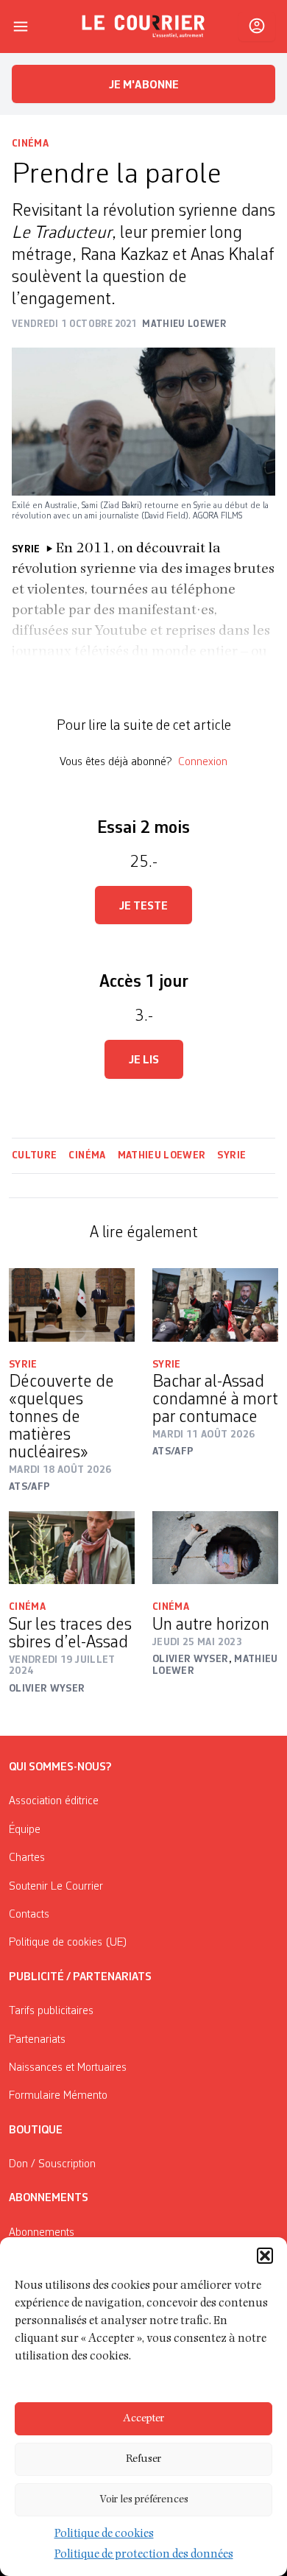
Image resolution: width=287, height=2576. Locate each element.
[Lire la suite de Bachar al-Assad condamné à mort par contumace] (215, 1305)
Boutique (36, 2130)
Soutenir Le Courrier (56, 1887)
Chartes (27, 1858)
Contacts (29, 1915)
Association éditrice (54, 1801)
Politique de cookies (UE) (68, 1943)
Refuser (143, 2459)
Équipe (25, 1830)
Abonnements (42, 2233)
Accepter (143, 2419)
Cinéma (30, 144)
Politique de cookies (104, 2535)
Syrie (231, 1155)
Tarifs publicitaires (51, 2011)
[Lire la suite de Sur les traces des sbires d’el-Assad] (72, 1548)
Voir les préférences (144, 2500)
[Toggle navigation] (21, 27)
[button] (265, 2256)
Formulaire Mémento (58, 2096)
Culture (34, 1155)
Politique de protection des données (144, 2555)
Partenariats (37, 2040)
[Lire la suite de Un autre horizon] (215, 1548)
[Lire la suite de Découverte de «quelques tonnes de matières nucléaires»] (72, 1305)
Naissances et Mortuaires (68, 2068)
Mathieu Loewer (162, 1155)
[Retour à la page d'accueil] (143, 27)
